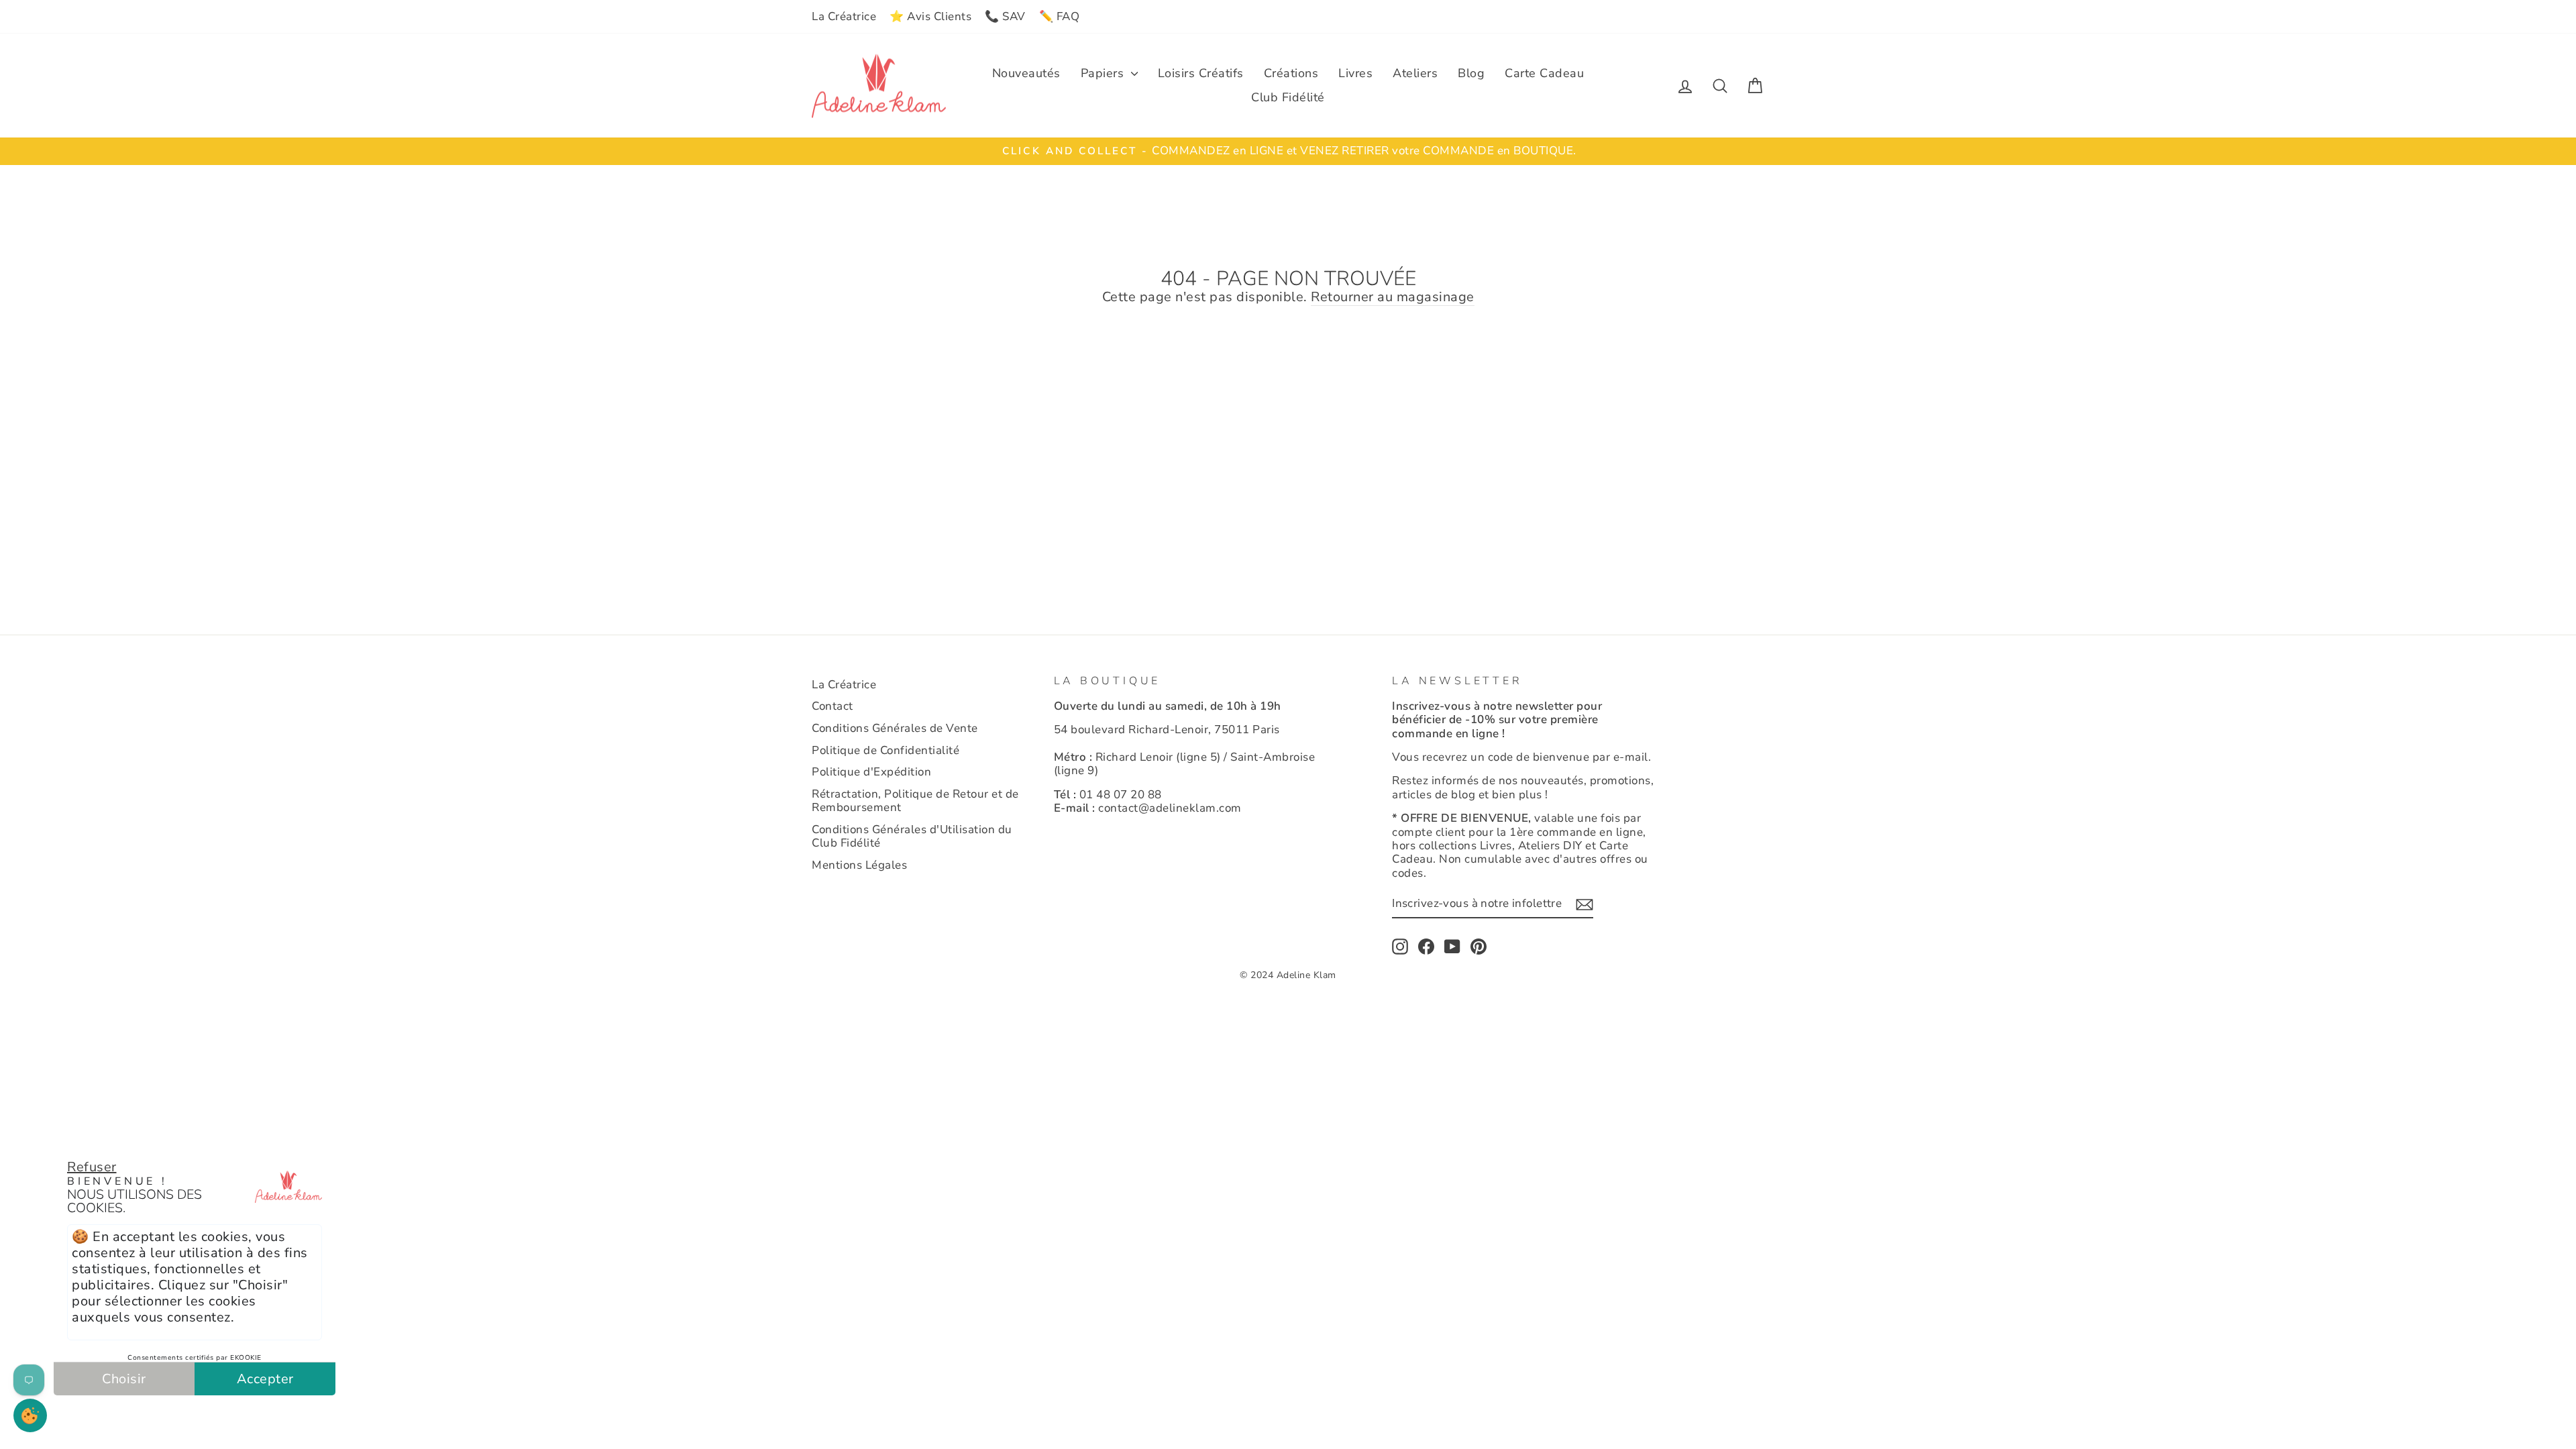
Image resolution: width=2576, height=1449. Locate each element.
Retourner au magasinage (1393, 298)
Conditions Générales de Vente (895, 728)
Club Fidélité (1288, 97)
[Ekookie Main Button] (30, 1415)
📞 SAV (1005, 16)
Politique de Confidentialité (885, 750)
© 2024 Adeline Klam (1288, 975)
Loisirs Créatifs (1201, 73)
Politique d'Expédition (871, 772)
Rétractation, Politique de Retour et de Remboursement (915, 801)
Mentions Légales (859, 865)
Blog (1471, 73)
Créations (1291, 73)
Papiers (1104, 73)
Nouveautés (1026, 73)
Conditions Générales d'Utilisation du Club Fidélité (912, 836)
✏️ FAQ (1060, 16)
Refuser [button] (92, 1167)
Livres (1355, 73)
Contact (833, 706)
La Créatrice (844, 16)
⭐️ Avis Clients (930, 16)
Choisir (124, 1379)
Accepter (265, 1379)
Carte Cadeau (1544, 73)
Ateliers (1415, 73)
